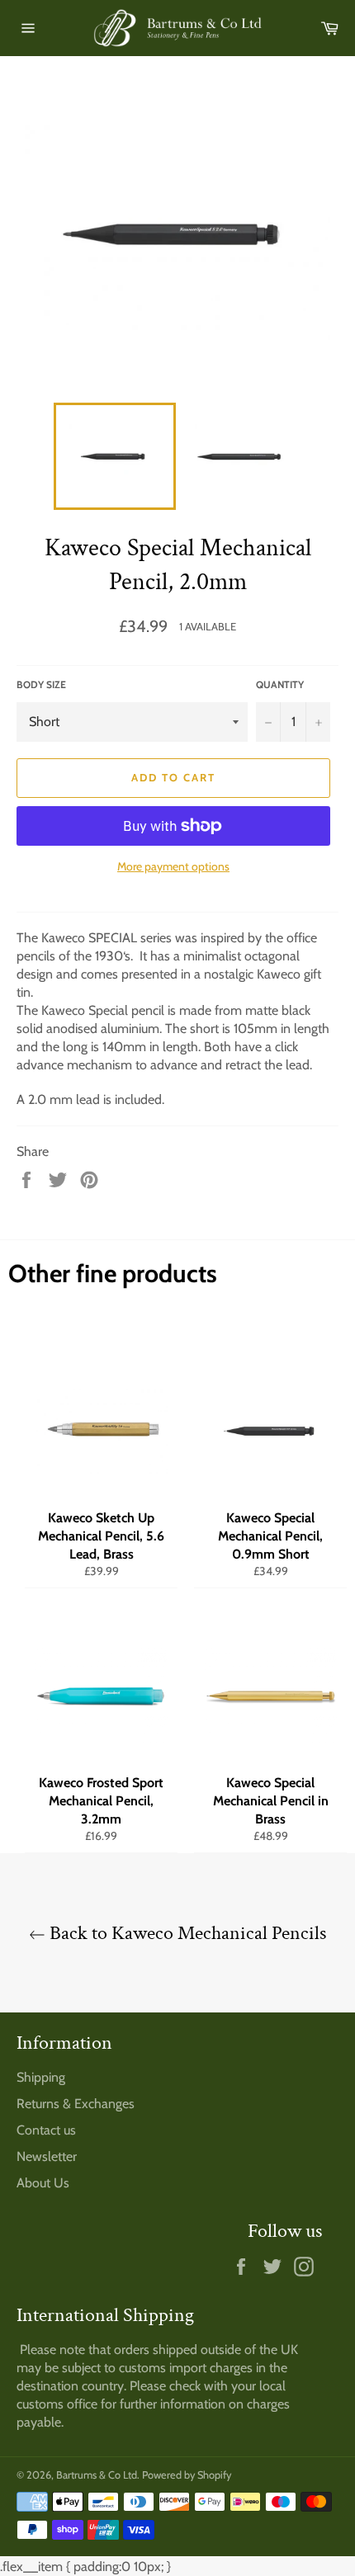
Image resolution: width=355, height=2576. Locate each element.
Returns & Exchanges (76, 2104)
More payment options (173, 866)
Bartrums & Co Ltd (97, 2475)
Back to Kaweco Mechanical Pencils (186, 1933)
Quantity (280, 684)
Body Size (41, 684)
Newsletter (47, 2156)
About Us (43, 2183)
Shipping (41, 2077)
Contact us (46, 2130)
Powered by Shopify (187, 2475)
